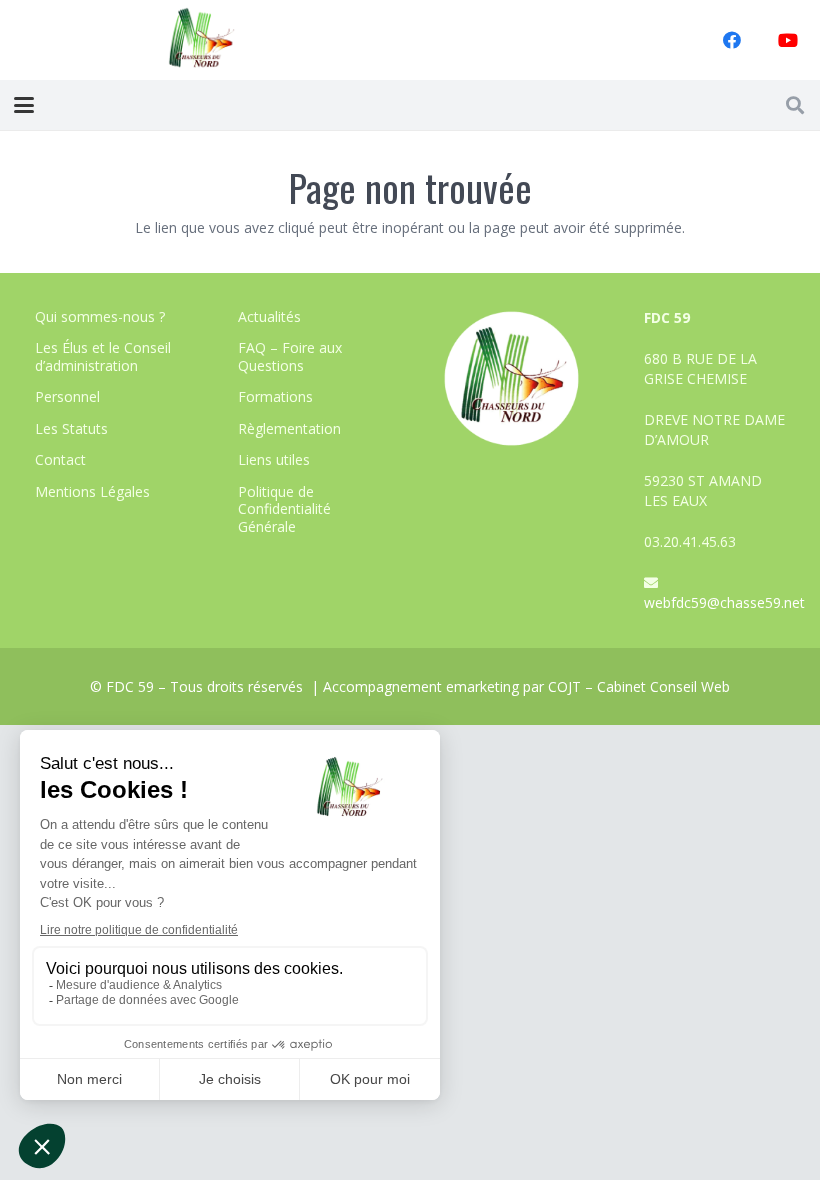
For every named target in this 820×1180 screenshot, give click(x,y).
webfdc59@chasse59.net (724, 602)
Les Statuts (71, 428)
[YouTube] (788, 40)
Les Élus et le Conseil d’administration (103, 356)
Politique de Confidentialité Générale (284, 509)
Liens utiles (274, 459)
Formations (275, 396)
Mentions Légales (92, 491)
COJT (564, 686)
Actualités (269, 316)
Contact (60, 459)
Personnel (67, 396)
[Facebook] (732, 40)
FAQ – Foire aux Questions (290, 356)
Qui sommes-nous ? (100, 316)
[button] (24, 105)
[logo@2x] (202, 40)
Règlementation (289, 428)
